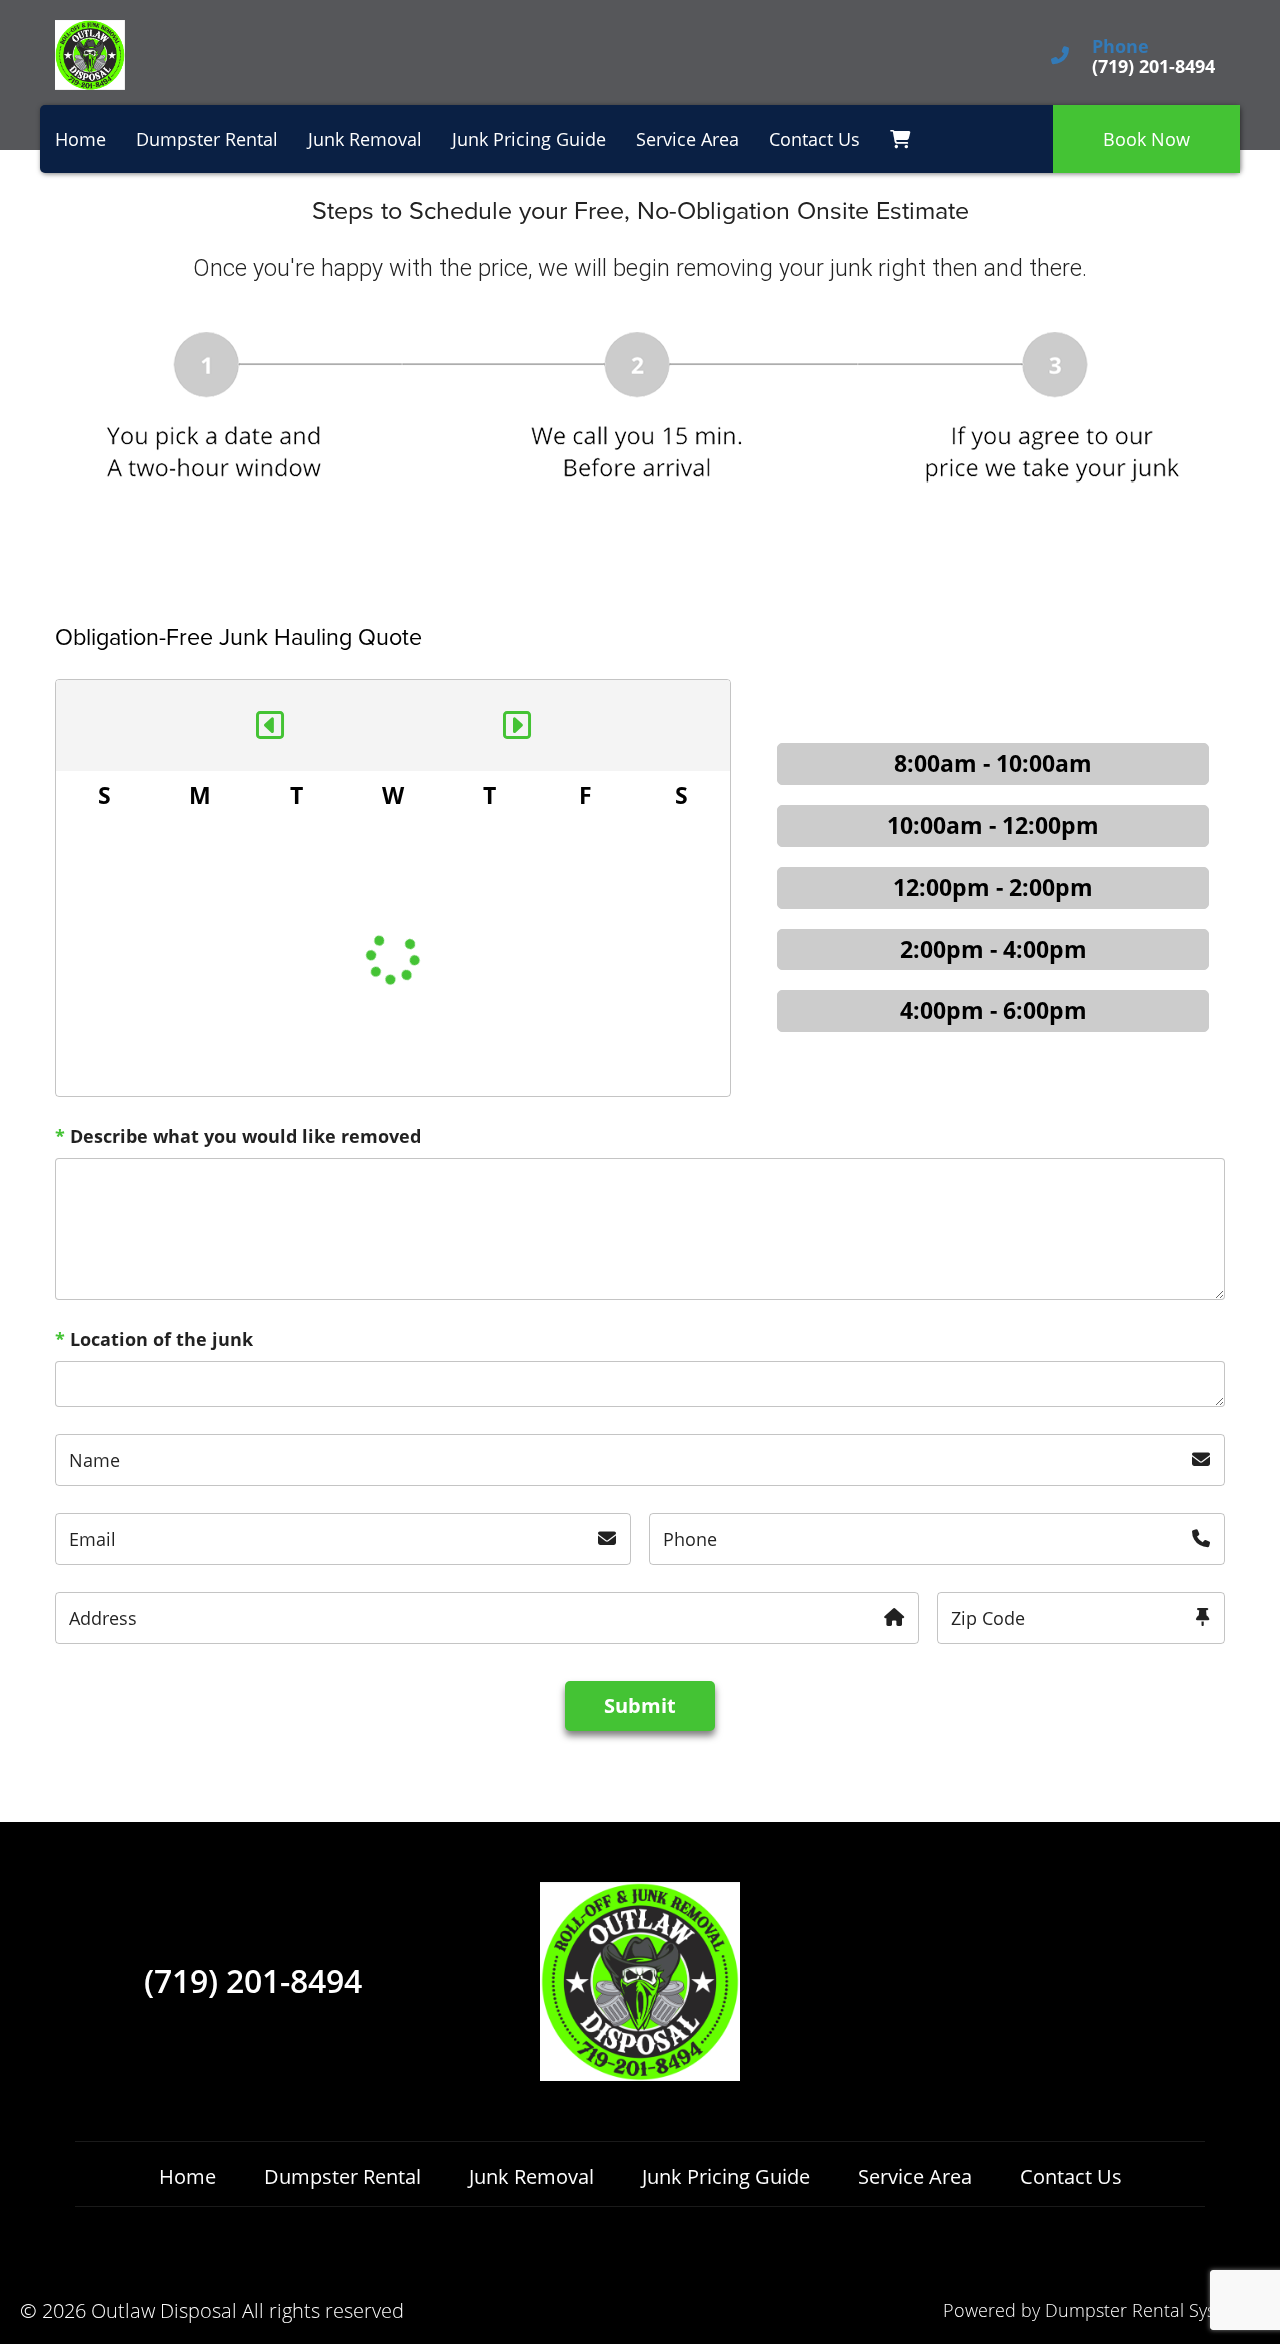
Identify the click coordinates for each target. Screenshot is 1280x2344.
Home (80, 139)
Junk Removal (365, 139)
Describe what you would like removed (238, 1136)
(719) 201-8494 (253, 1981)
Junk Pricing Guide (529, 139)
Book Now (1146, 139)
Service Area (687, 139)
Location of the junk (154, 1339)
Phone (1120, 47)
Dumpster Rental (207, 139)
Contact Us (814, 139)
